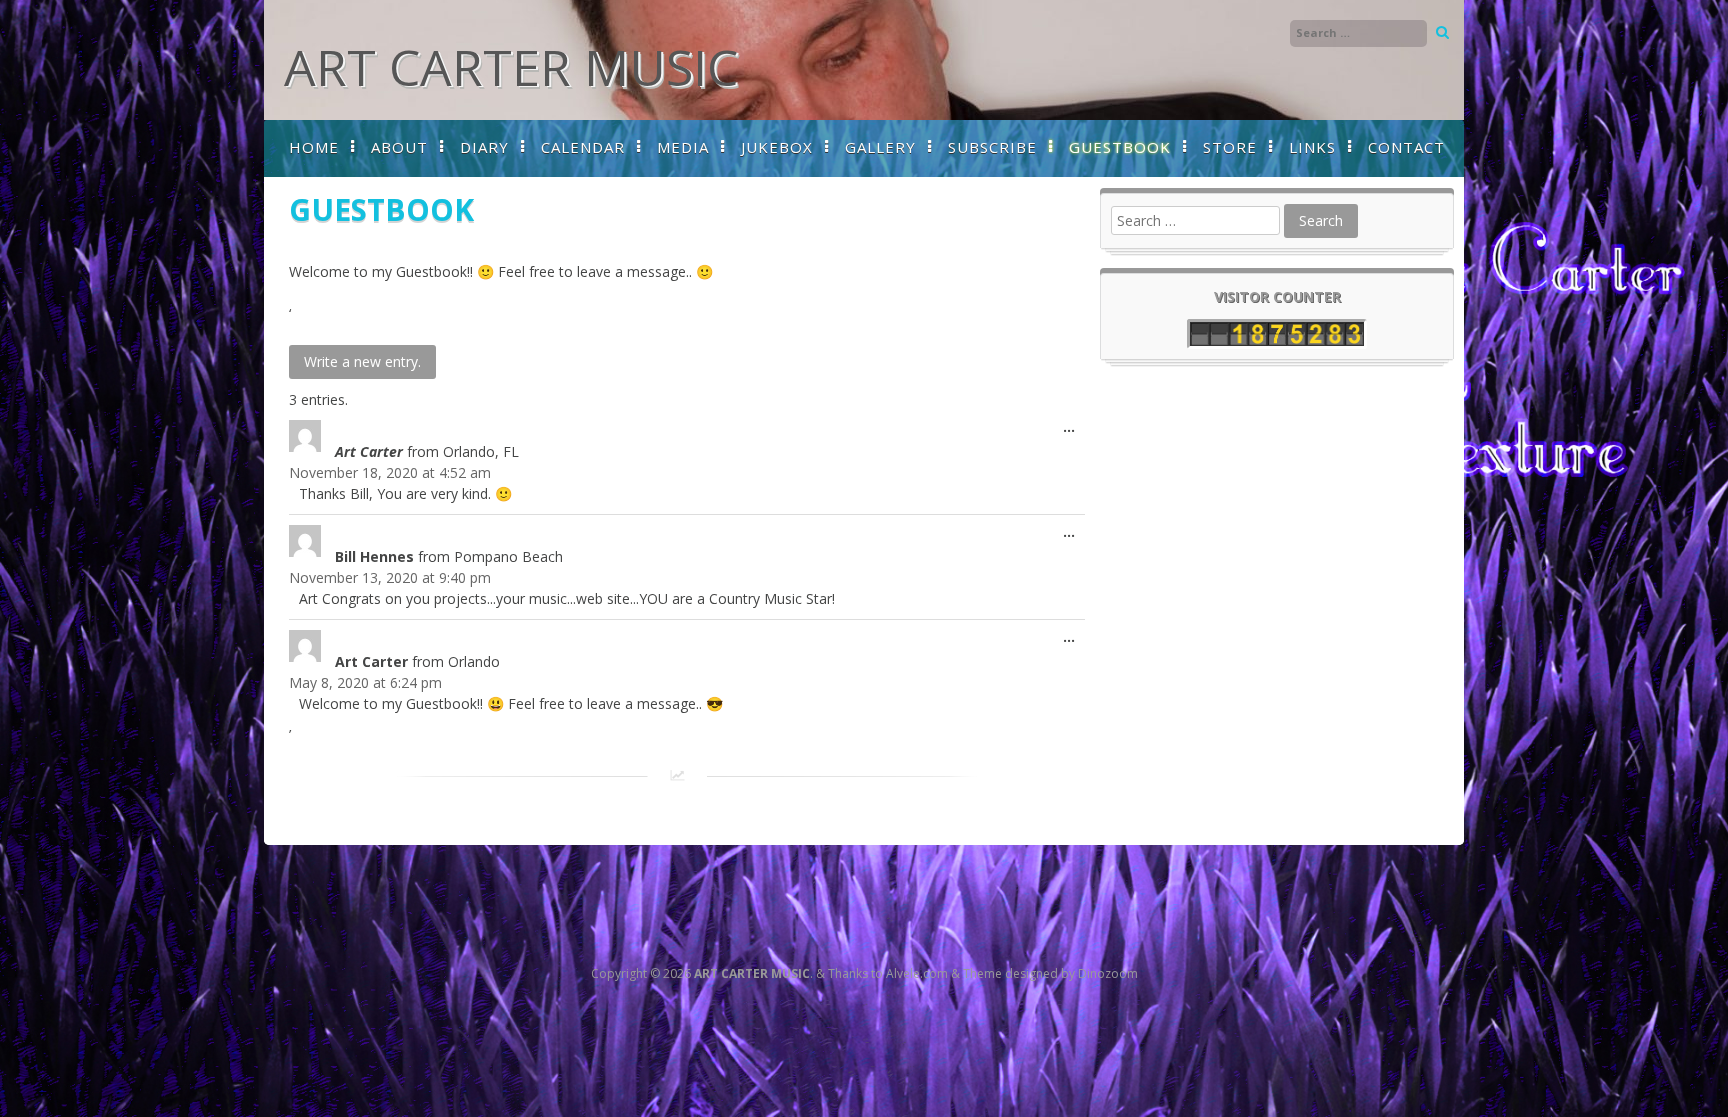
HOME (314, 147)
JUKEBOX (777, 147)
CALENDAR (583, 147)
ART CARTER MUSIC (511, 67)
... (1074, 430)
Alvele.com (917, 973)
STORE (1230, 147)
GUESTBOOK (1120, 147)
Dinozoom (1108, 973)
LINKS (1312, 147)
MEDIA (683, 147)
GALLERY (880, 147)
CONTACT (1406, 147)
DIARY (484, 147)
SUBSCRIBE (992, 147)
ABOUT (399, 147)
